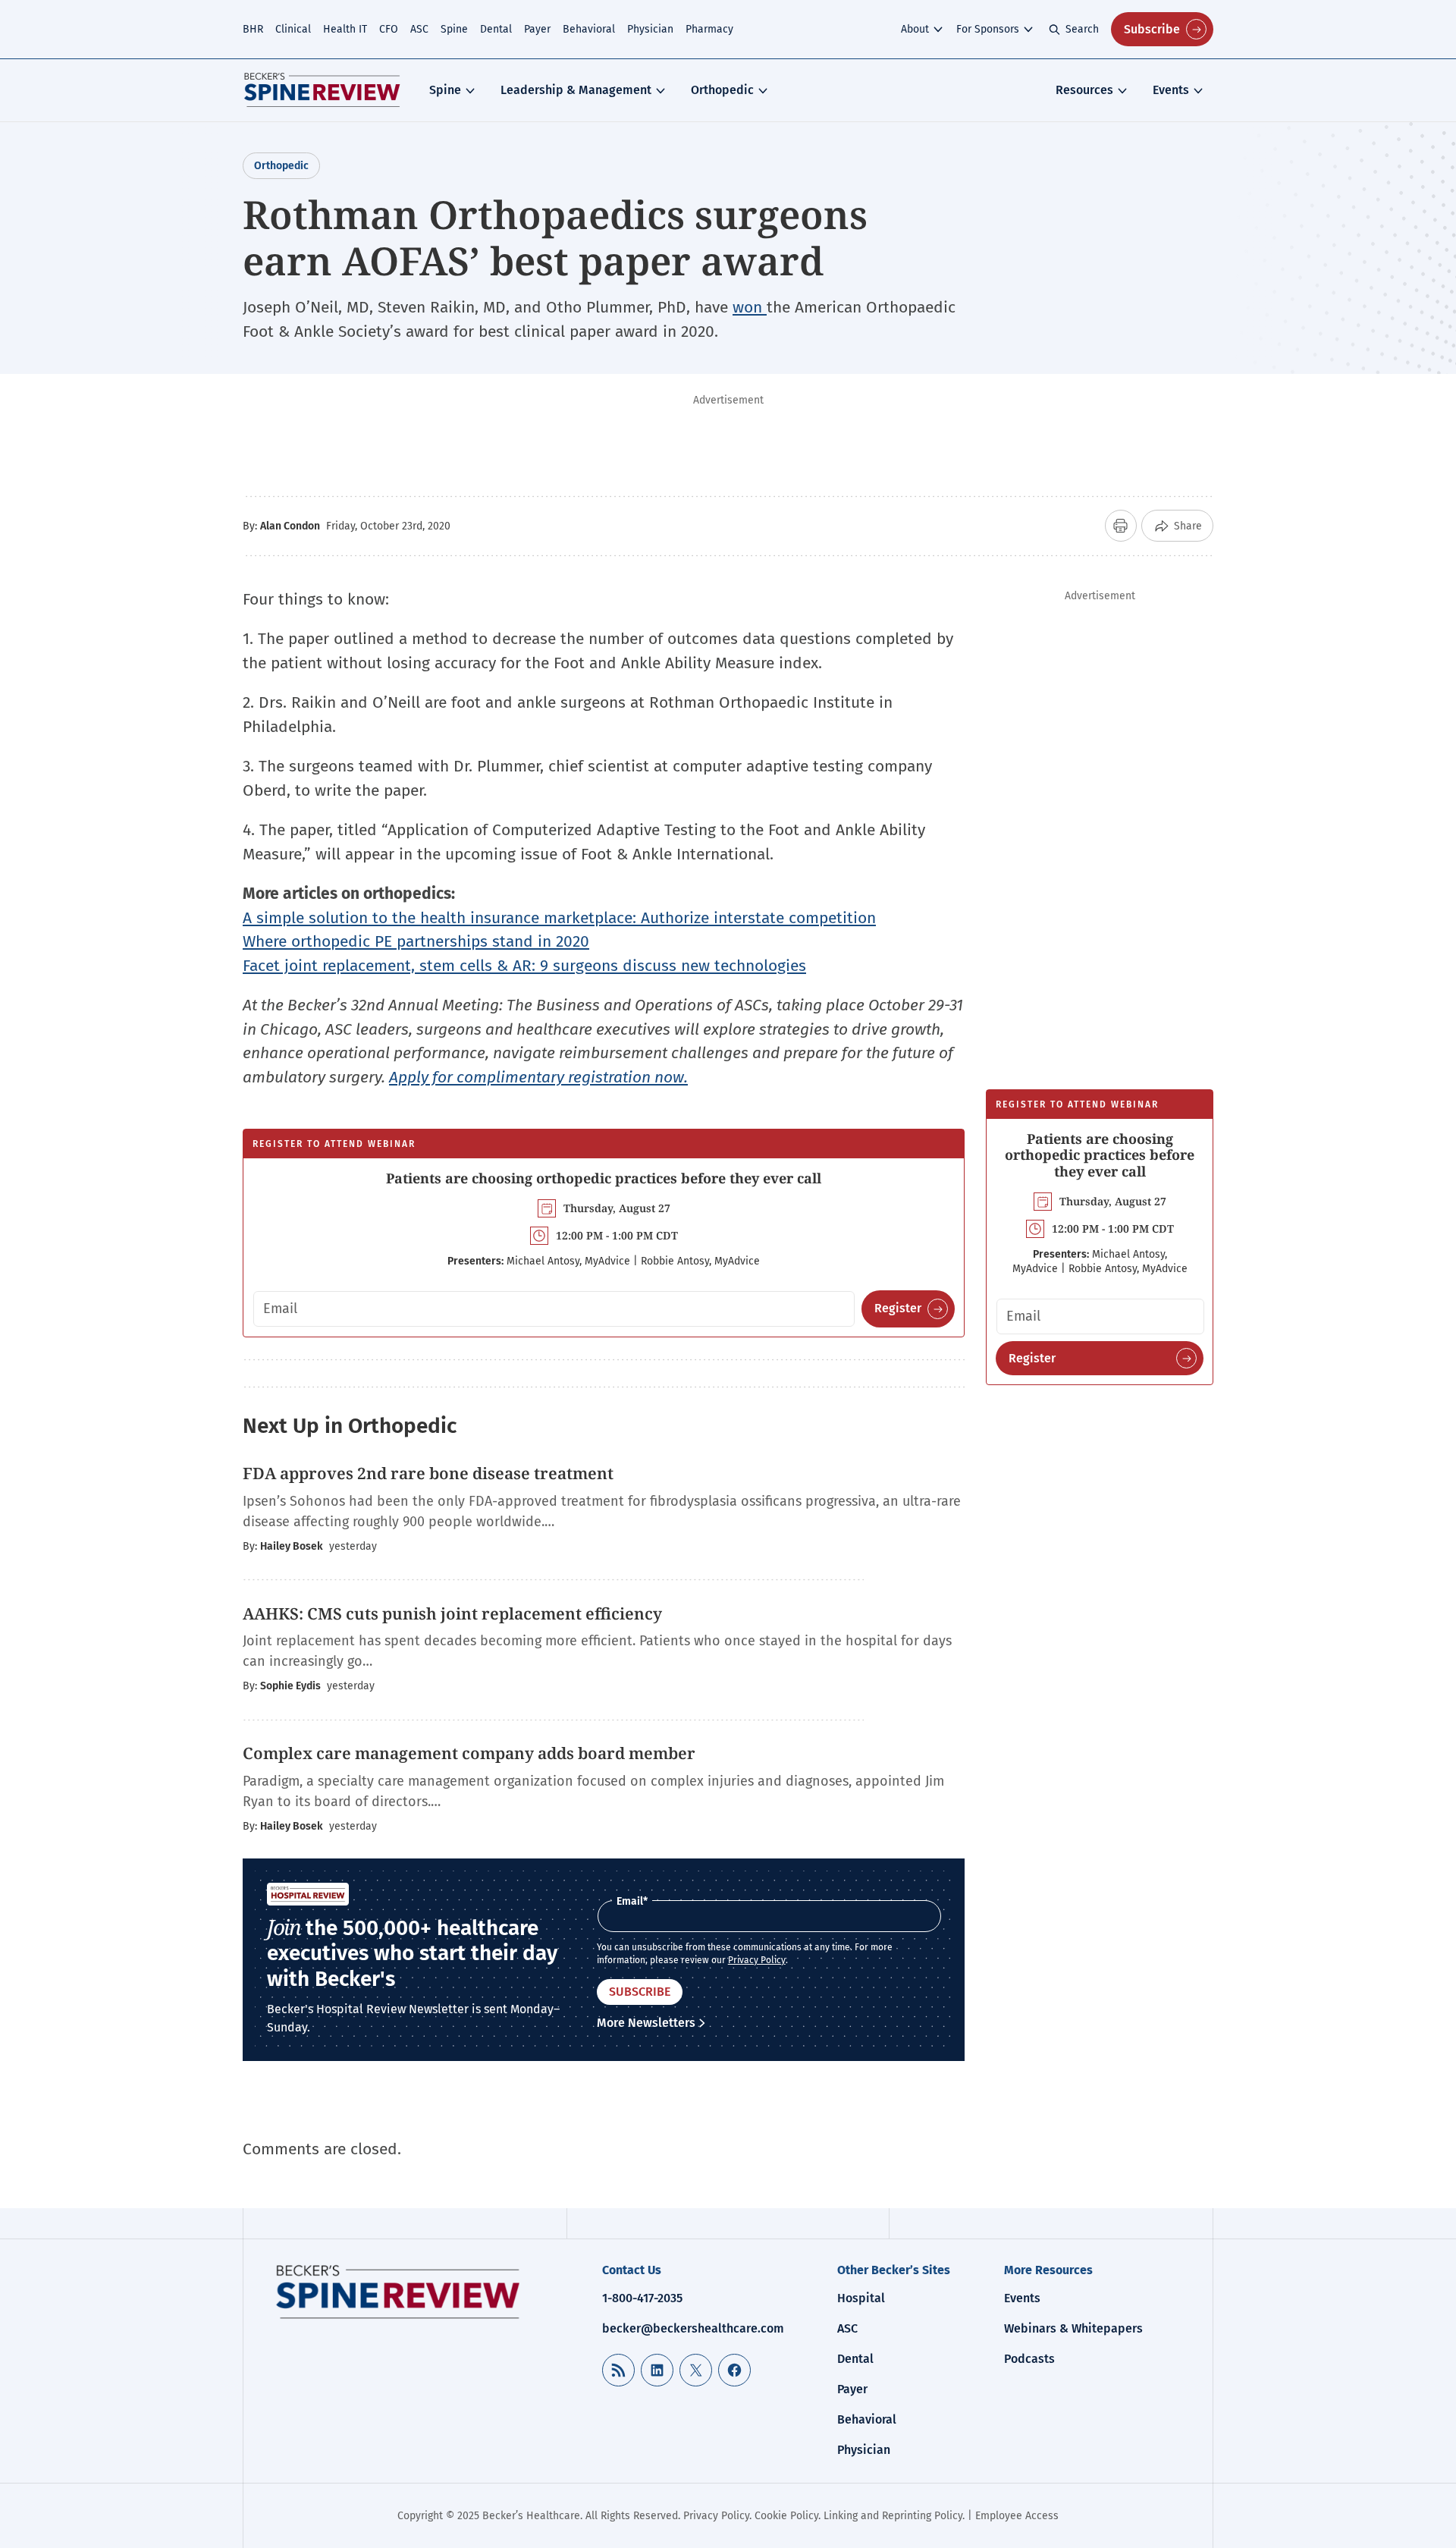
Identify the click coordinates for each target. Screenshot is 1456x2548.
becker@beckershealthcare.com (693, 2328)
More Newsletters (646, 2023)
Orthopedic (722, 90)
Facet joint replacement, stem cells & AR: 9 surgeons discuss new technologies (524, 966)
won (750, 307)
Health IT (345, 29)
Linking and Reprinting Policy (893, 2516)
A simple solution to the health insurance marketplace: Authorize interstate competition (559, 918)
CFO (389, 29)
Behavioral (589, 29)
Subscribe (1152, 29)
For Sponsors (988, 29)
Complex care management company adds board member (471, 1753)
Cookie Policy (786, 2516)
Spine (454, 29)
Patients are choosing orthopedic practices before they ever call (604, 1178)
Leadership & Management (576, 90)
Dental (496, 29)
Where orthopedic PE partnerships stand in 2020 (416, 941)
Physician (650, 29)
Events (1171, 90)
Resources (1084, 90)
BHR (253, 29)
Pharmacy (709, 29)
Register (898, 1308)
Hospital (861, 2298)
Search (1082, 29)
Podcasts (1029, 2359)
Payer (537, 29)
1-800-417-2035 (642, 2298)
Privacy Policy (757, 1960)
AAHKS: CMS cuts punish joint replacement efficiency (452, 1613)
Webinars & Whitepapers (1073, 2328)
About (915, 29)
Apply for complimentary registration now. (538, 1077)
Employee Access (1017, 2516)
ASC (419, 29)
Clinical (293, 29)
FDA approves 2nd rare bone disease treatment (428, 1473)
